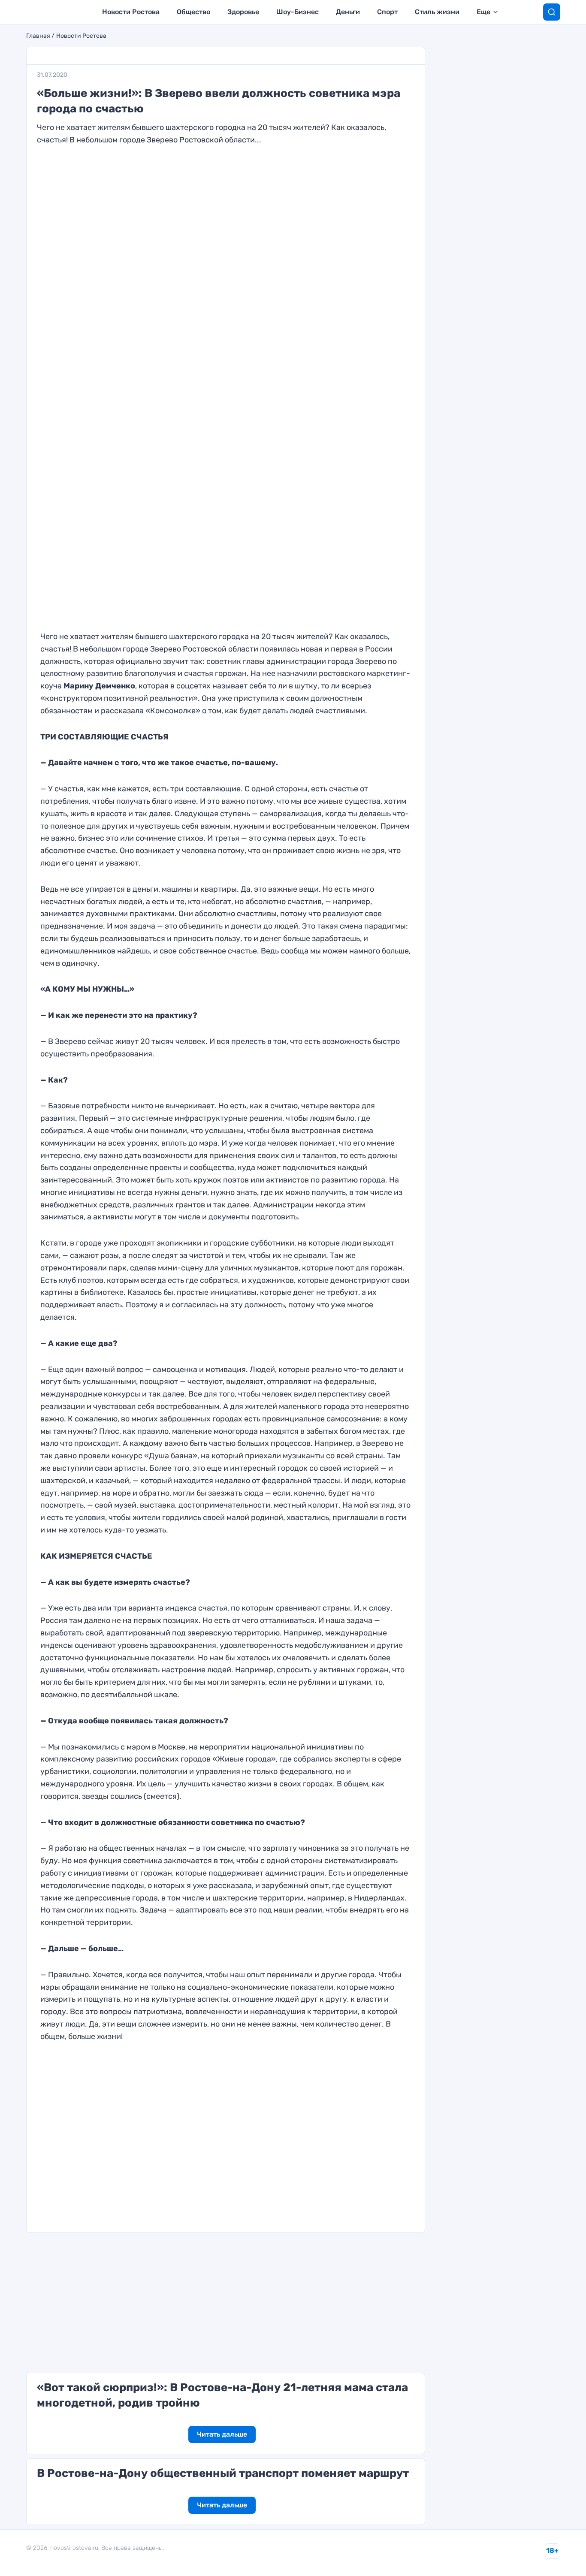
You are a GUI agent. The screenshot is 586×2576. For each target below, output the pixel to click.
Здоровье (243, 12)
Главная (38, 36)
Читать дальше (222, 2434)
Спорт (387, 12)
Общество (193, 12)
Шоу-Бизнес (298, 12)
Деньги (348, 12)
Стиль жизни (437, 12)
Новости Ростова (131, 12)
